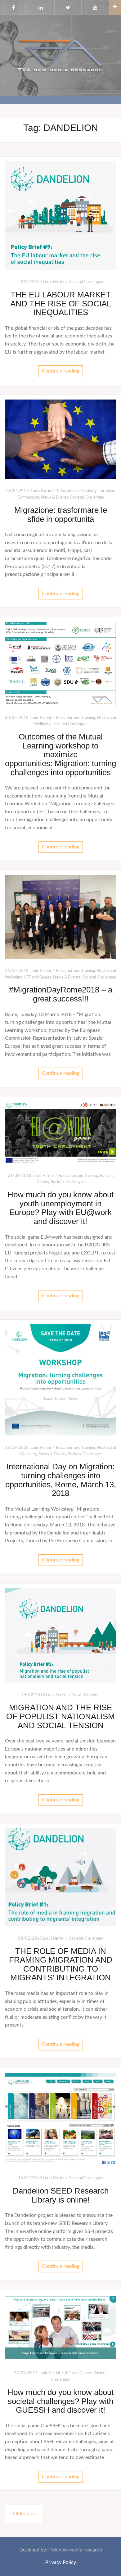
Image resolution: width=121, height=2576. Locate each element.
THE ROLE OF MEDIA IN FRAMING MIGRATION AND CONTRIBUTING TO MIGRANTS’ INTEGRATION (61, 1964)
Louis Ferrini (54, 282)
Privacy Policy (61, 2562)
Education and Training (77, 491)
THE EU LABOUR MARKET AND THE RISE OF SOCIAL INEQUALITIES (61, 303)
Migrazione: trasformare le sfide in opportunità (61, 515)
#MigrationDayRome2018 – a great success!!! (61, 994)
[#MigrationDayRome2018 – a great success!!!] (60, 917)
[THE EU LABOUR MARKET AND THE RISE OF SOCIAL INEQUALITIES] (60, 215)
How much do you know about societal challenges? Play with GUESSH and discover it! (60, 2401)
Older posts (26, 2514)
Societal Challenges (86, 282)
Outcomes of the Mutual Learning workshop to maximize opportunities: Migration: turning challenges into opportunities (60, 754)
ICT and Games (38, 977)
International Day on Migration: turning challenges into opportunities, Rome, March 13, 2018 (61, 1480)
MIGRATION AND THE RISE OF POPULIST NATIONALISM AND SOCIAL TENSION (60, 1716)
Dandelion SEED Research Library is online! (61, 2195)
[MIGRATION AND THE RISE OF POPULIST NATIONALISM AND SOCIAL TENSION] (60, 1635)
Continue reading (61, 371)
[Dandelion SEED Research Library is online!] (60, 2119)
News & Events (55, 497)
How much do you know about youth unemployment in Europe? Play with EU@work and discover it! (60, 1208)
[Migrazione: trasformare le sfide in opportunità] (60, 439)
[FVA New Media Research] (60, 55)
